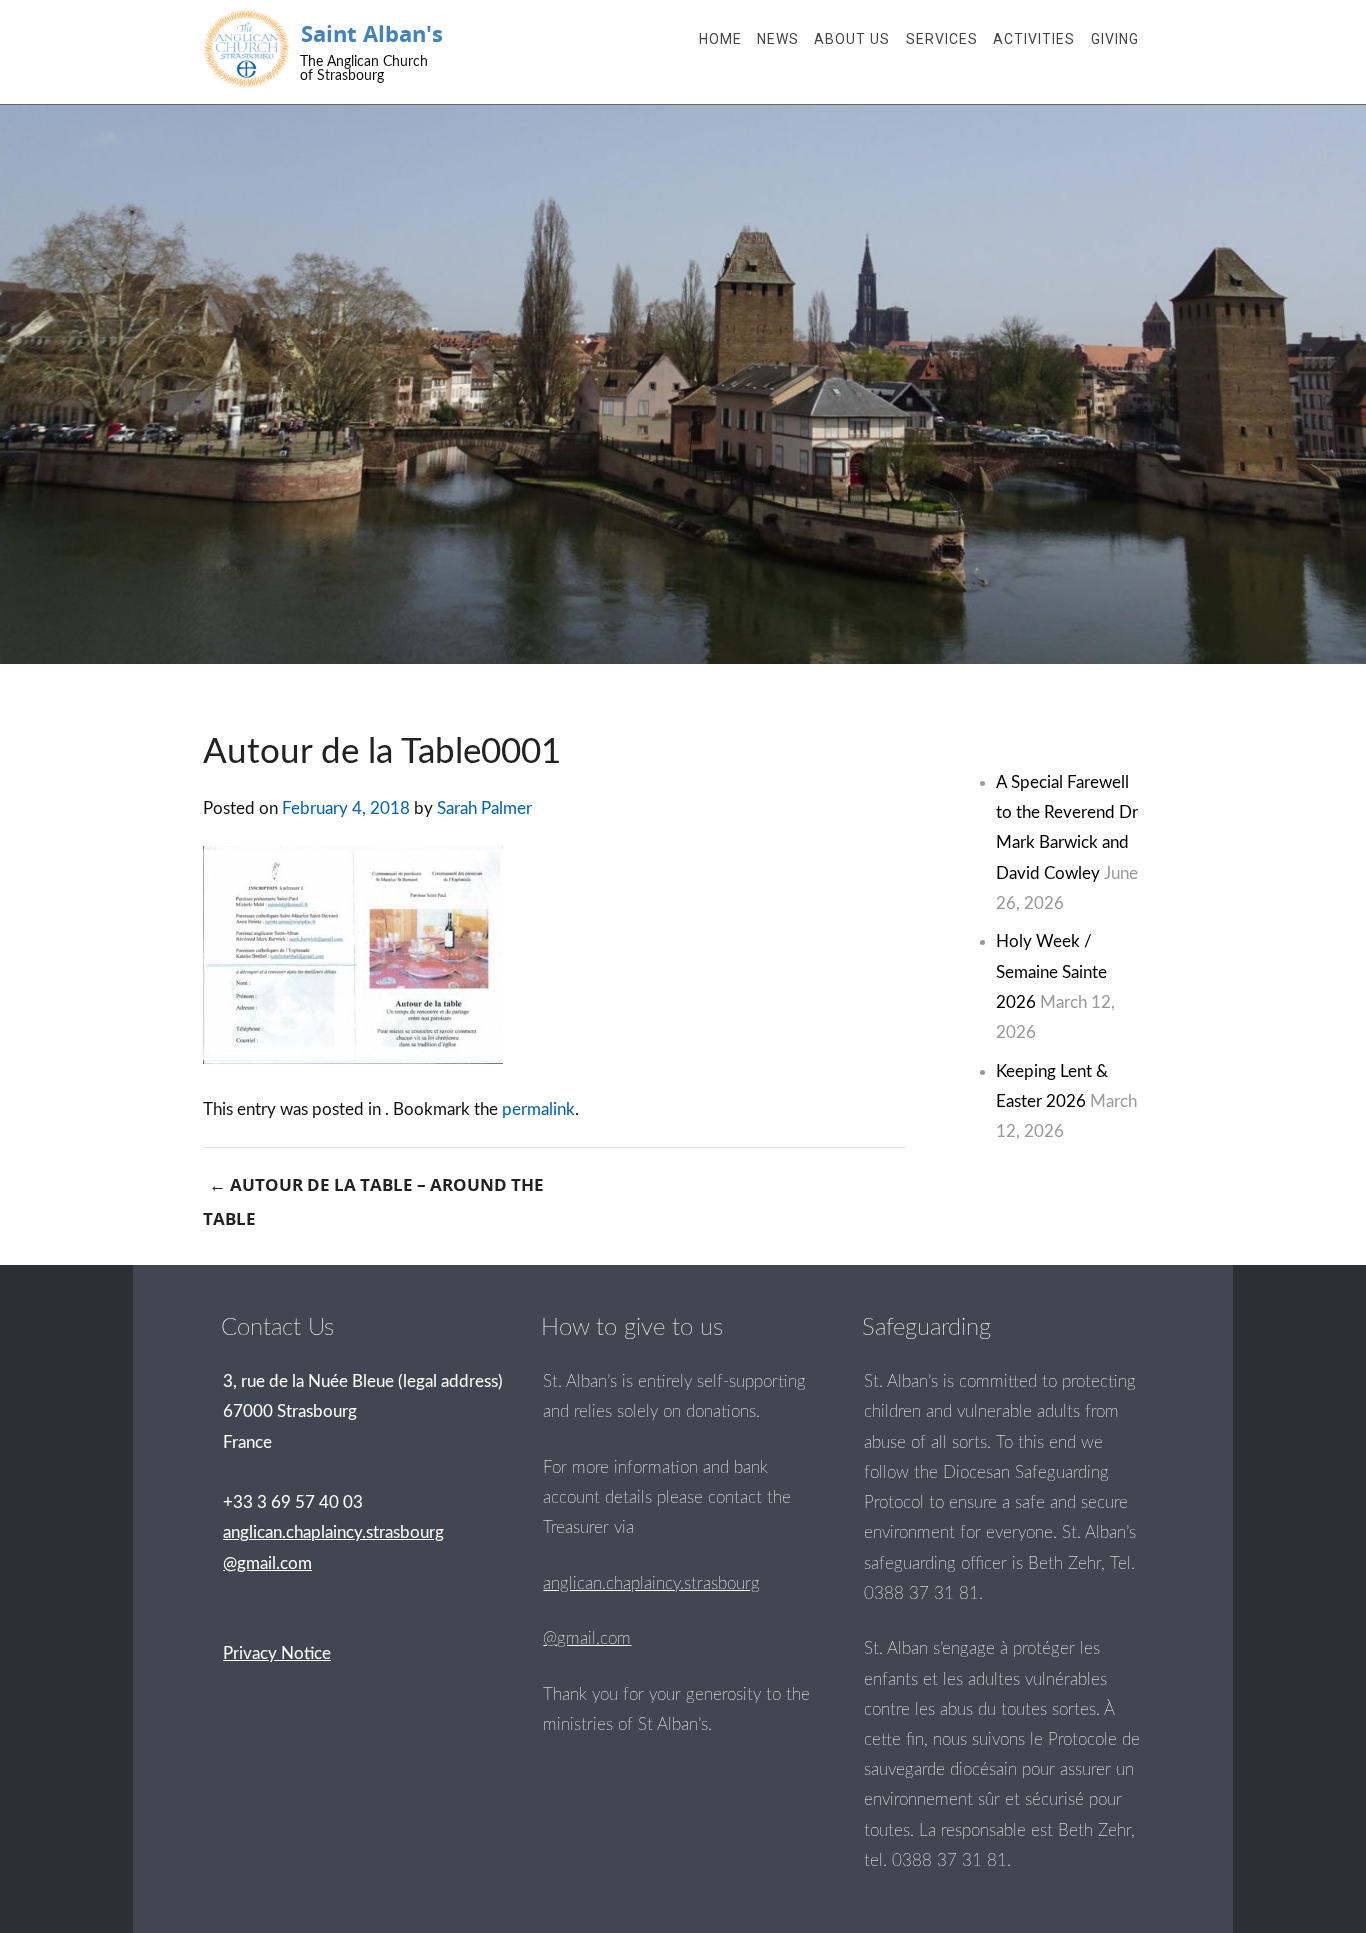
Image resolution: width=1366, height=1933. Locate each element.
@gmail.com (587, 1638)
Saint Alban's (372, 33)
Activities (1034, 39)
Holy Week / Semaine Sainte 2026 (1051, 971)
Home (720, 39)
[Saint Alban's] (247, 48)
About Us (852, 39)
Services (942, 39)
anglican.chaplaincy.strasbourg (651, 1583)
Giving (1115, 39)
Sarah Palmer (484, 808)
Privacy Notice (277, 1653)
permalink (538, 1109)
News (778, 39)
